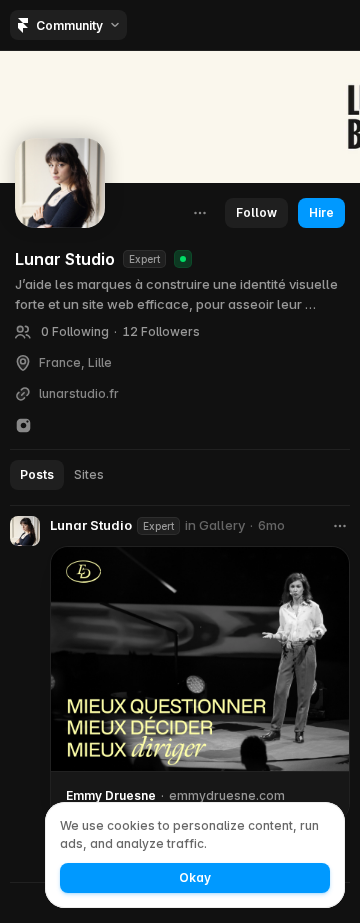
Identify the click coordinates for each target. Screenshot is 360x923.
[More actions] (200, 213)
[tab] (37, 475)
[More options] (340, 526)
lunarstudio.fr (79, 394)
